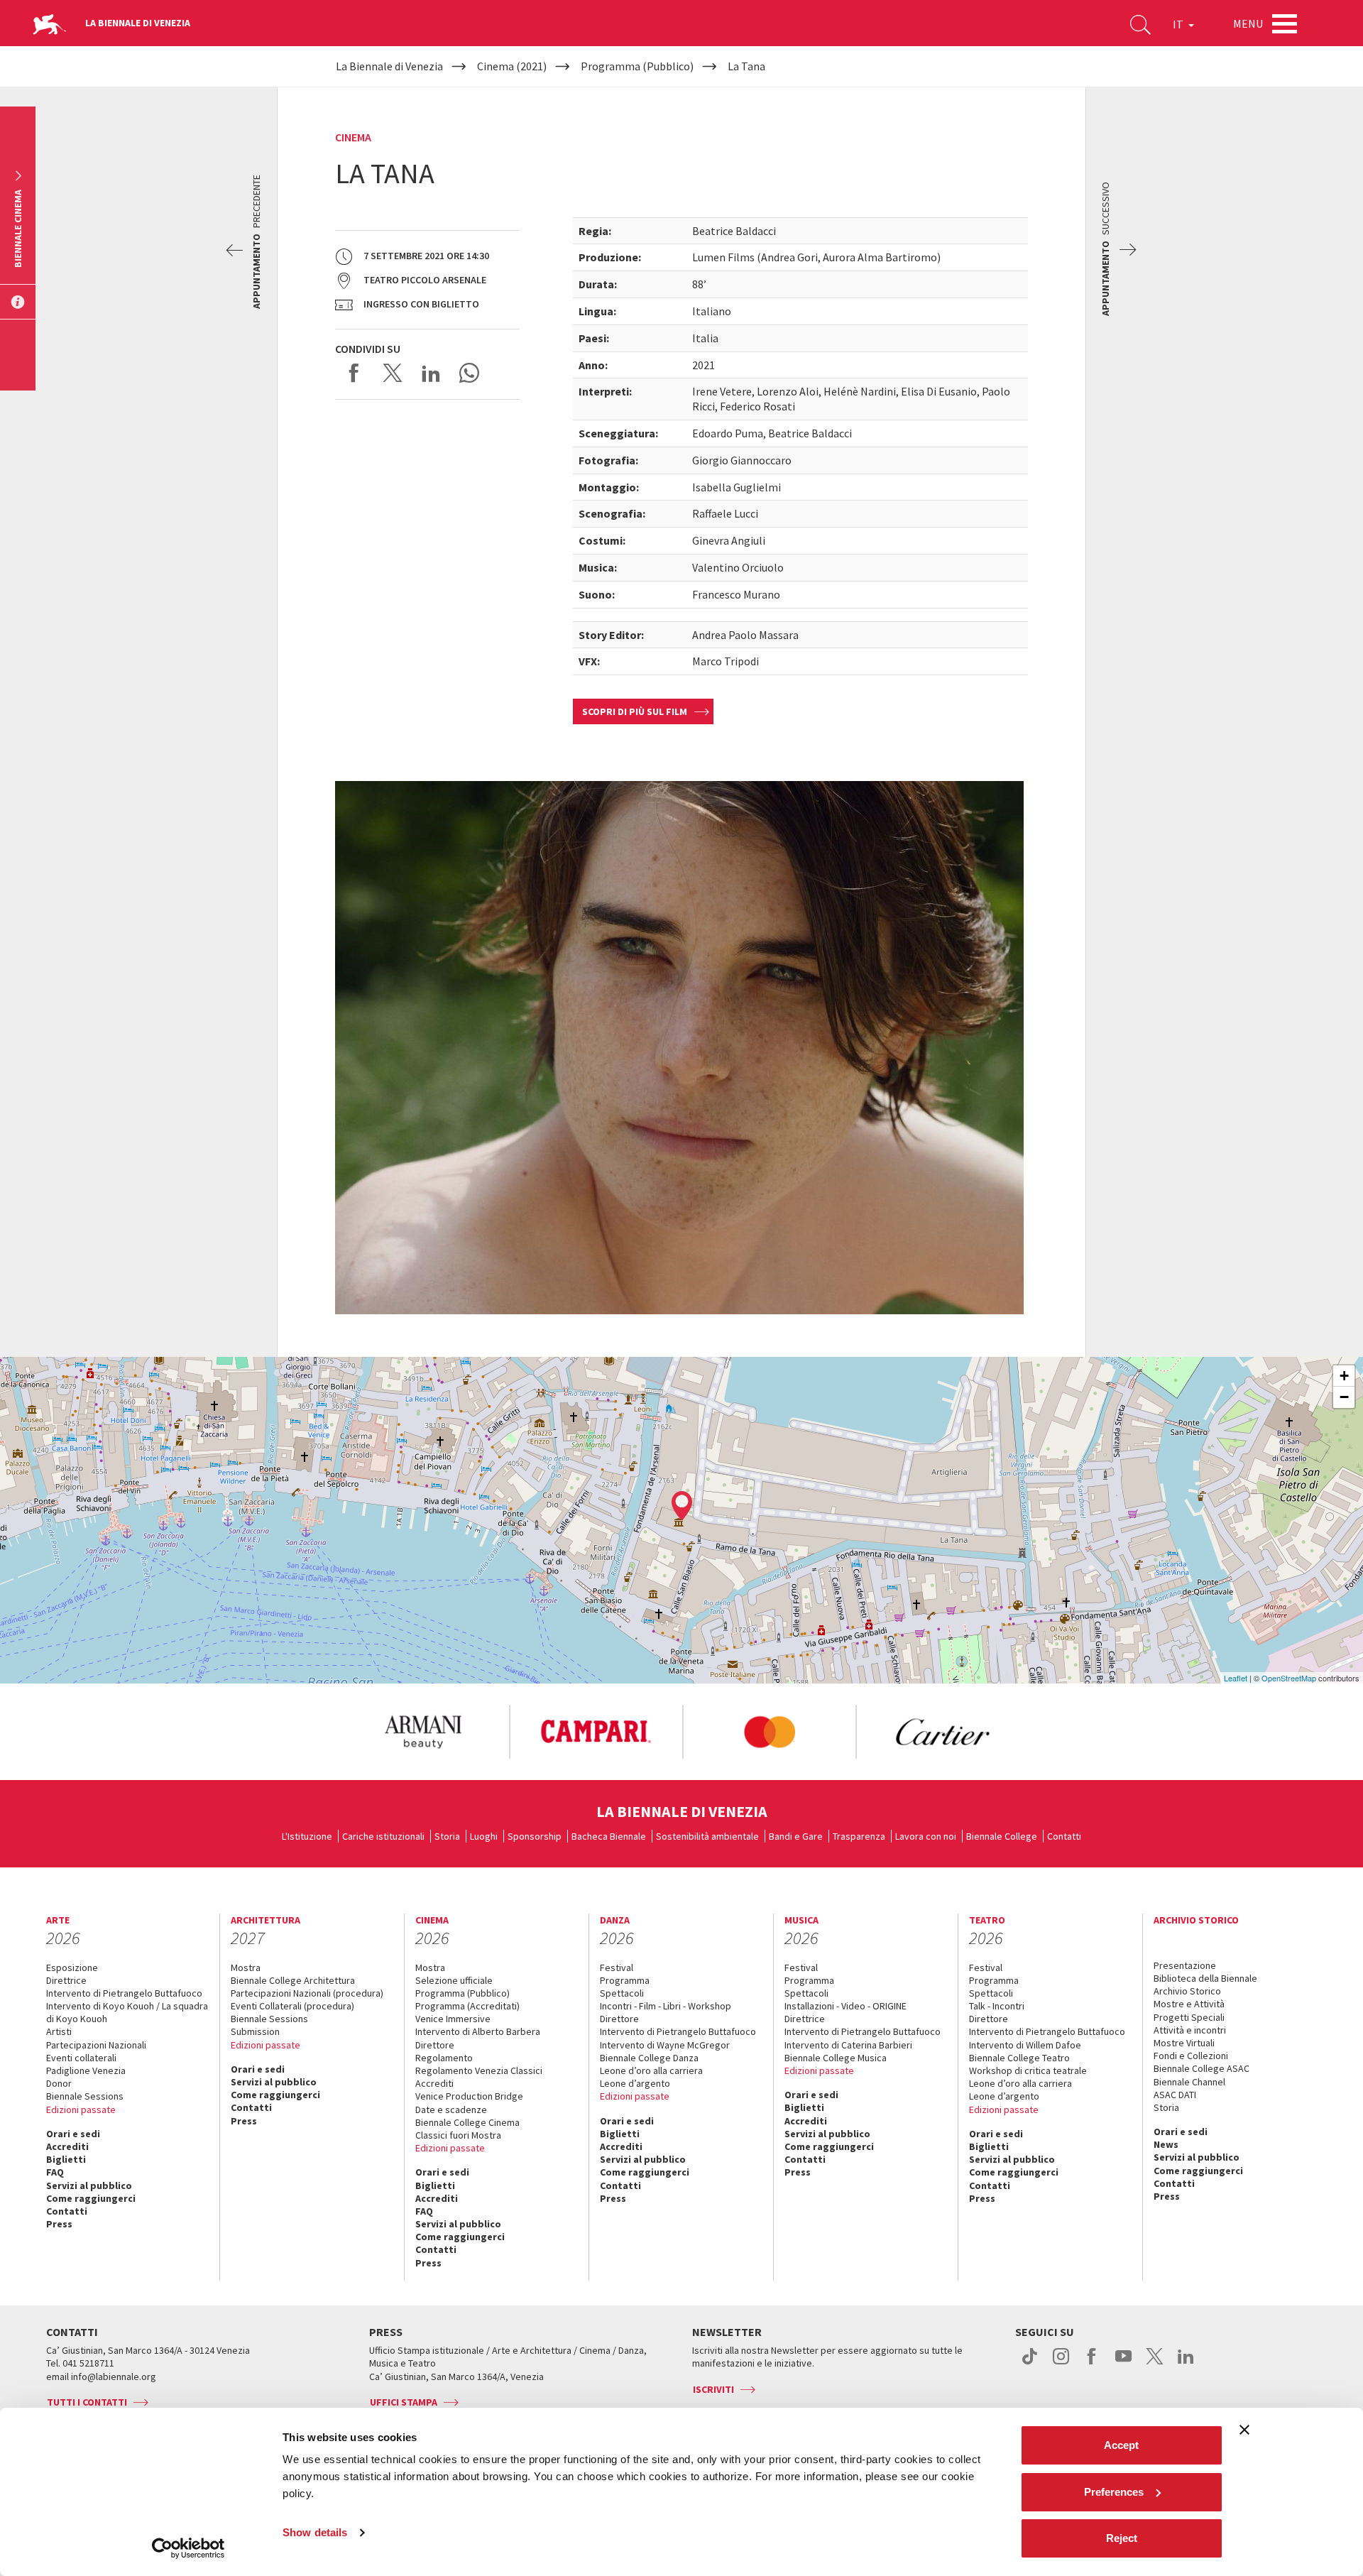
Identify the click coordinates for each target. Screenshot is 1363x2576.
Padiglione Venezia (86, 2070)
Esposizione (72, 1968)
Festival (617, 1968)
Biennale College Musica (836, 2058)
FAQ (55, 2172)
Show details (315, 2532)
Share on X (393, 373)
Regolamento (444, 2058)
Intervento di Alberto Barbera (478, 2031)
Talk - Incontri (997, 2006)
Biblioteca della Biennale (1205, 1978)
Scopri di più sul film (635, 711)
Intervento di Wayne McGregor (665, 2045)
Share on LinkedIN (431, 373)
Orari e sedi (73, 2134)
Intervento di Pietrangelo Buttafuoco (124, 1993)
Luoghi (484, 1836)
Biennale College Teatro (1019, 2058)
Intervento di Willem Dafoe (1025, 2045)
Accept (1121, 2445)
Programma (625, 1980)
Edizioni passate (81, 2110)
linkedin (1186, 2364)
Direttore (435, 2045)
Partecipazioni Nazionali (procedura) (307, 1993)
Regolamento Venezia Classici (479, 2070)
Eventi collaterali (81, 2058)
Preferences (1114, 2492)
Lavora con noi (926, 1836)
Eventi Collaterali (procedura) (292, 2006)
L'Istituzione (307, 1836)
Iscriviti (713, 2389)
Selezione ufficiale (454, 1980)
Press (59, 2224)
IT (1179, 24)
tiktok (1030, 2364)
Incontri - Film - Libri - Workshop (666, 2006)
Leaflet (1236, 1678)
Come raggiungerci (91, 2198)
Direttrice (66, 1980)
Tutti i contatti (87, 2402)
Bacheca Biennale (609, 1836)
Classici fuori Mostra (458, 2135)
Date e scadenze (451, 2110)
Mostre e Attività (1189, 2004)
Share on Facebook (354, 373)
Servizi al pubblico (89, 2185)
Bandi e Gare (796, 1836)
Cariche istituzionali (383, 1836)
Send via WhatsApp (469, 373)
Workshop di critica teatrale (1028, 2070)
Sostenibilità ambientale (707, 1836)
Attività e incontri (1190, 2030)
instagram (1061, 2364)
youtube (1123, 2364)
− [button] (1344, 1397)
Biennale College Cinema (467, 2122)
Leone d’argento (635, 2083)
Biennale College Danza (649, 2058)
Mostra (246, 1968)
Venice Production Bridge (469, 2096)
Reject (1122, 2538)
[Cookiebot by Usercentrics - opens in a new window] (188, 2548)
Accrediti (67, 2146)
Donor (59, 2083)
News (1166, 2144)
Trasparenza (859, 1836)
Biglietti (66, 2159)
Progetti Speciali (1189, 2017)
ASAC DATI (1175, 2095)
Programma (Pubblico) (462, 1993)
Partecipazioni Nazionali (96, 2045)
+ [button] (1344, 1376)
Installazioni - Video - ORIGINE (845, 2006)
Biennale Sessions (85, 2096)
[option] (422, 1732)
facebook (1092, 2364)
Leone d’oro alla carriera (651, 2070)
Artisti (59, 2031)
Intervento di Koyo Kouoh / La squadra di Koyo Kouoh (127, 2012)
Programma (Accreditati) (467, 2006)
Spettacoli (622, 1993)
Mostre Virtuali (1184, 2043)
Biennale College (1002, 1836)
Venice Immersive (453, 2019)
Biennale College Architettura (293, 1980)
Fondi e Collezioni (1191, 2056)
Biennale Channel (1189, 2082)
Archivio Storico (1187, 1991)
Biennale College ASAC (1201, 2068)
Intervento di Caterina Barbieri (848, 2045)
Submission (255, 2031)
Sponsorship (535, 1836)
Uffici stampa (404, 2402)
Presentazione (1185, 1965)
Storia (447, 1836)
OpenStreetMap (1289, 1678)
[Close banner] (1244, 2430)
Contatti (1064, 1836)
